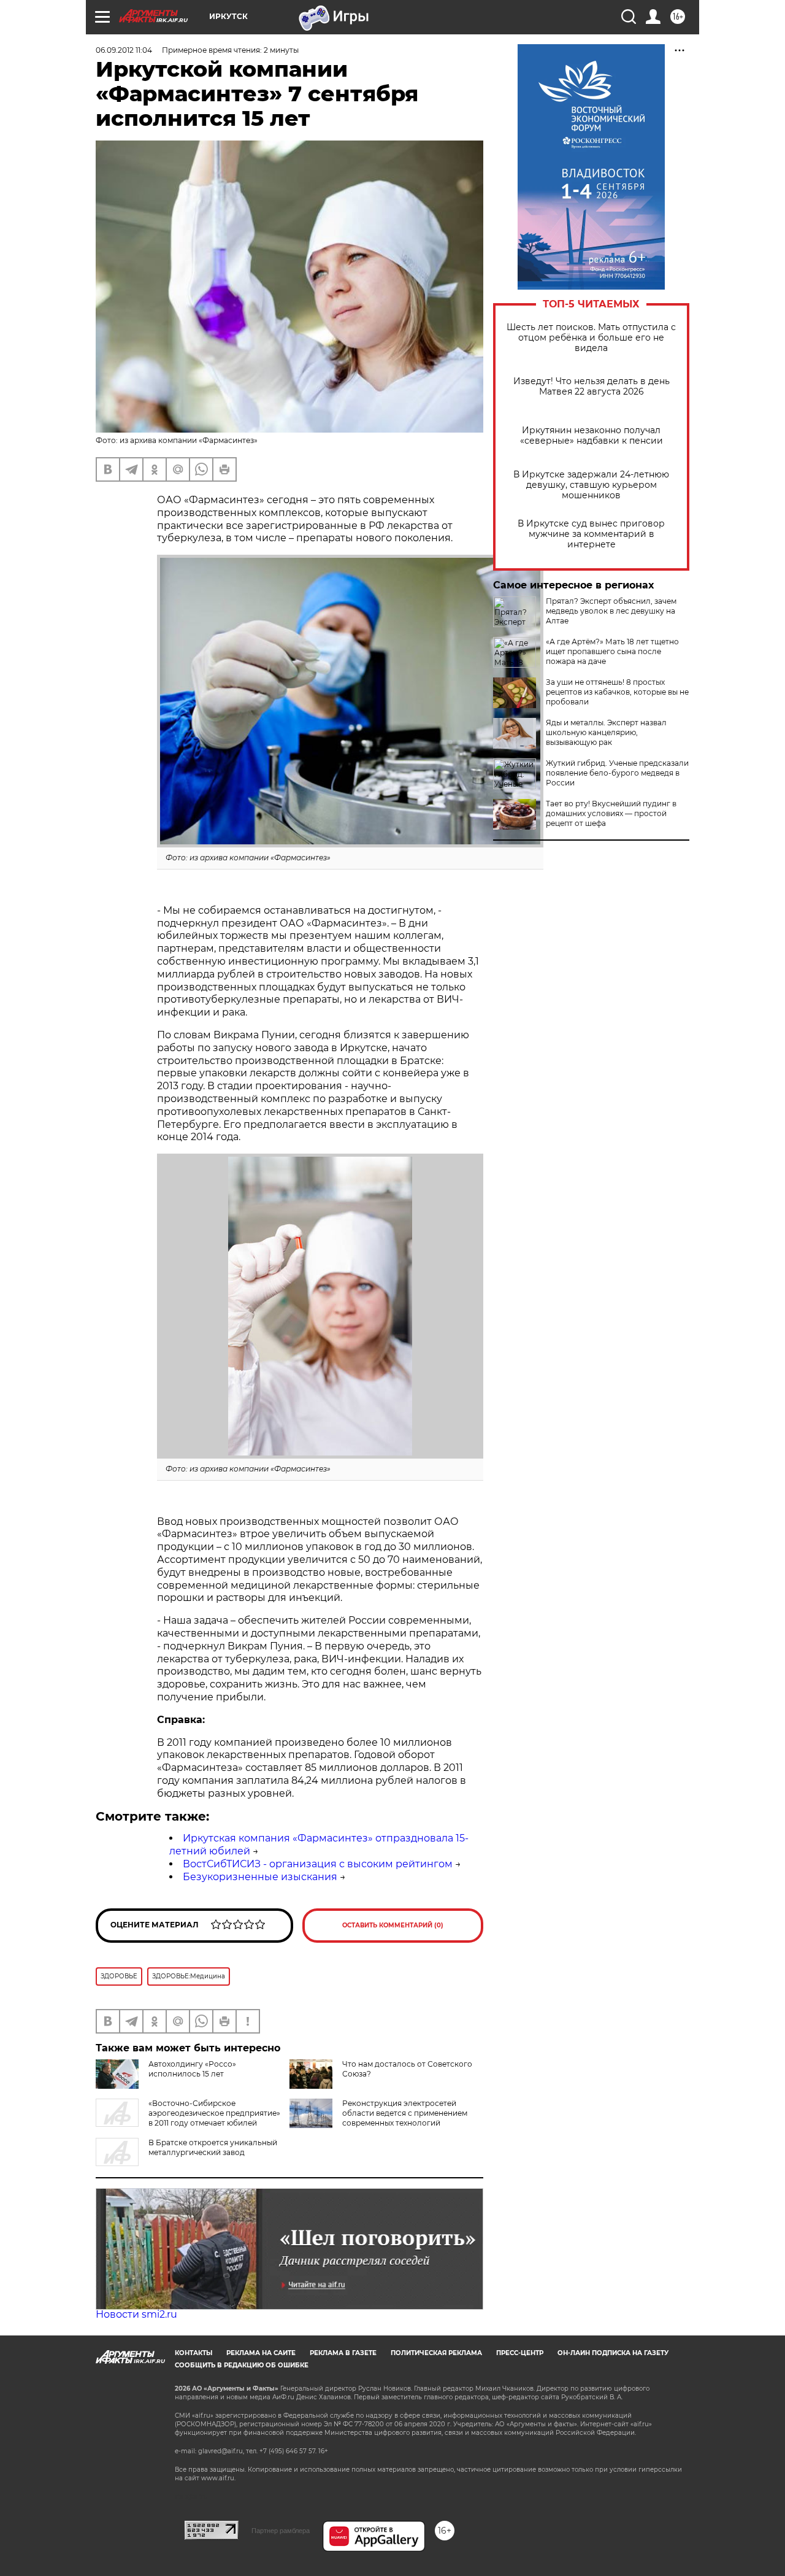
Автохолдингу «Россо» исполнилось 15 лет (192, 2069)
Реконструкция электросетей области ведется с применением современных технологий (405, 2113)
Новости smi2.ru (136, 2314)
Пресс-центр (520, 2353)
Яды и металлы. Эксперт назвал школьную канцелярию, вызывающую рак (606, 732)
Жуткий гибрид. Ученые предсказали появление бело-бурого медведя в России (617, 773)
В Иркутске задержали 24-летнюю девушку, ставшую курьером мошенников (591, 485)
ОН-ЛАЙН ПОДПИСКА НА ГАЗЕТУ (613, 2353)
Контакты (193, 2353)
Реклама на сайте (261, 2353)
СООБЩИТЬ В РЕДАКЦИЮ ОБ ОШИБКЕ (242, 2365)
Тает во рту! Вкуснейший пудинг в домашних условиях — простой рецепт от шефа (611, 813)
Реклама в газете (343, 2353)
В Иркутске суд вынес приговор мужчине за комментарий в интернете (591, 534)
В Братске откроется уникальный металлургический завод (213, 2147)
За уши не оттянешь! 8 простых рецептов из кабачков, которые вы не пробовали (617, 692)
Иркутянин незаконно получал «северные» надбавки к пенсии (592, 436)
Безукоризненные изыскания (260, 1877)
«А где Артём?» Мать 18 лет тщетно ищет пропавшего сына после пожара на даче (612, 651)
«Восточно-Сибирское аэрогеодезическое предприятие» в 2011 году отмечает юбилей (214, 2113)
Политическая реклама (436, 2353)
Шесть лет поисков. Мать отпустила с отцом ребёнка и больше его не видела (591, 338)
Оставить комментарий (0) (393, 1925)
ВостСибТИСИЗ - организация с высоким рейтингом (318, 1864)
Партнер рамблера (281, 2531)
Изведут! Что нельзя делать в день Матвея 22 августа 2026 (592, 387)
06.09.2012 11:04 (124, 50)
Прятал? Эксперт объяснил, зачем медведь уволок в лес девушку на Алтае (611, 611)
